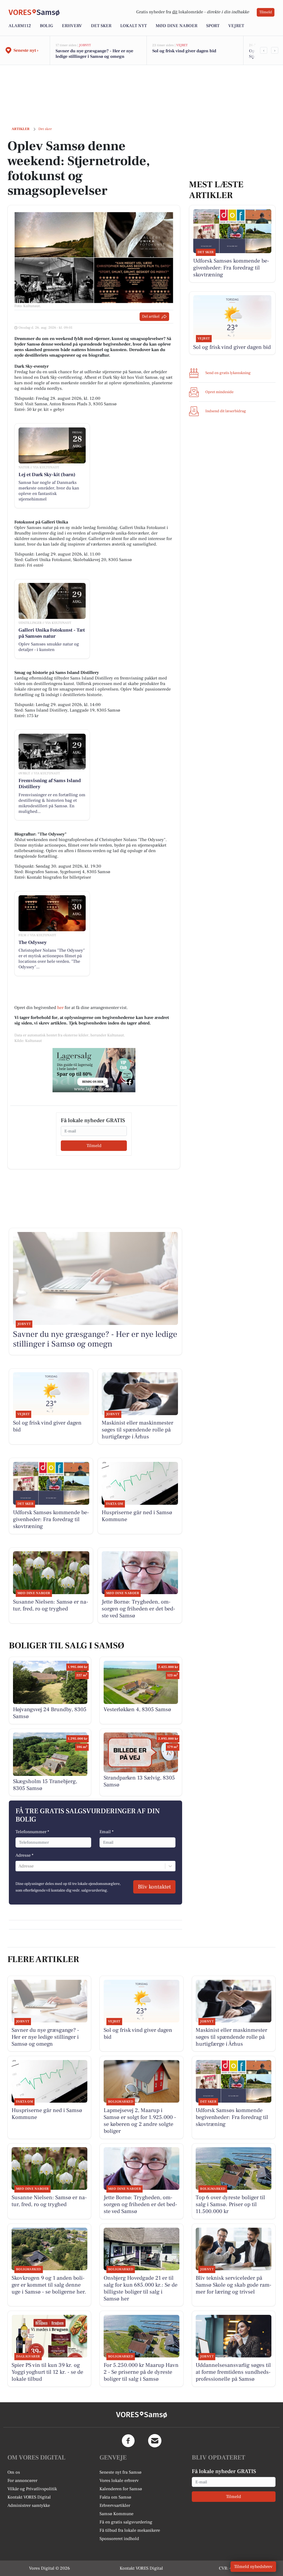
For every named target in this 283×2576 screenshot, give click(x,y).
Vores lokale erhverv (119, 2481)
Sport (213, 26)
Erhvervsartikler (115, 2505)
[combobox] (19, 1866)
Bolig (46, 26)
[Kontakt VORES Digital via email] (155, 2441)
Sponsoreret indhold (119, 2539)
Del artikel (151, 317)
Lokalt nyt (133, 26)
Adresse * (24, 1855)
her (60, 1008)
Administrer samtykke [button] (29, 2505)
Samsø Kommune (116, 2514)
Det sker (101, 26)
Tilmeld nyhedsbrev (253, 2567)
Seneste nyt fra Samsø (120, 2472)
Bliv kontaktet (154, 1887)
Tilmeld (266, 12)
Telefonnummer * (32, 1832)
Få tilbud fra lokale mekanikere (130, 2530)
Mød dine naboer (176, 26)
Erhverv (72, 26)
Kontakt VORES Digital (29, 2497)
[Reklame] (94, 1070)
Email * (107, 1832)
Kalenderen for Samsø (121, 2489)
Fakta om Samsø (115, 2497)
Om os (14, 2472)
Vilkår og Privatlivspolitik (32, 2489)
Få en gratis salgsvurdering (126, 2522)
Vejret (236, 26)
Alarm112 (20, 26)
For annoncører (22, 2481)
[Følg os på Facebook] (128, 2441)
